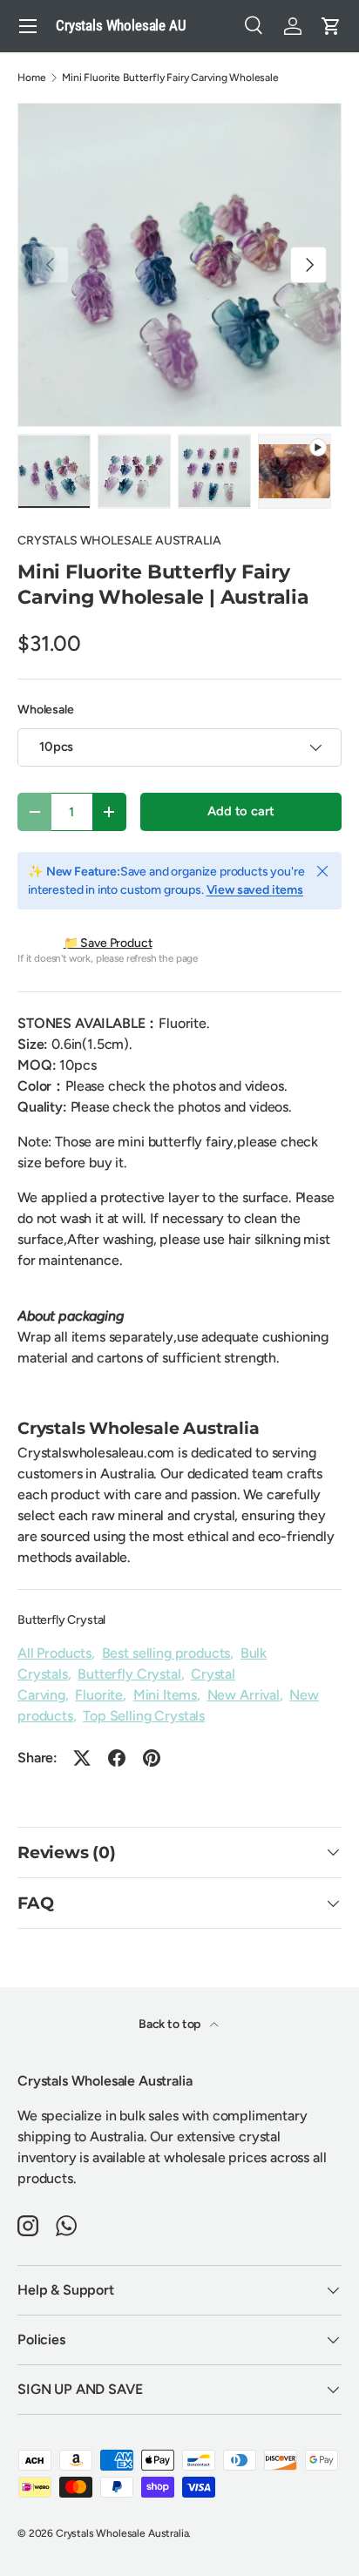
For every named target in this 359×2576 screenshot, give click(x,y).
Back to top (171, 2024)
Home (31, 78)
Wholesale (46, 710)
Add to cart (240, 811)
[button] (331, 26)
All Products (54, 1653)
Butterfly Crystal (61, 1620)
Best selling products (166, 1653)
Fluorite (99, 1695)
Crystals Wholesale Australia (122, 2533)
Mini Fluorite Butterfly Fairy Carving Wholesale (170, 78)
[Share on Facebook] (117, 1758)
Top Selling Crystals (144, 1716)
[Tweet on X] (82, 1758)
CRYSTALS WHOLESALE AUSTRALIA (119, 541)
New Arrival (244, 1695)
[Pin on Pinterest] (152, 1758)
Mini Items (165, 1695)
